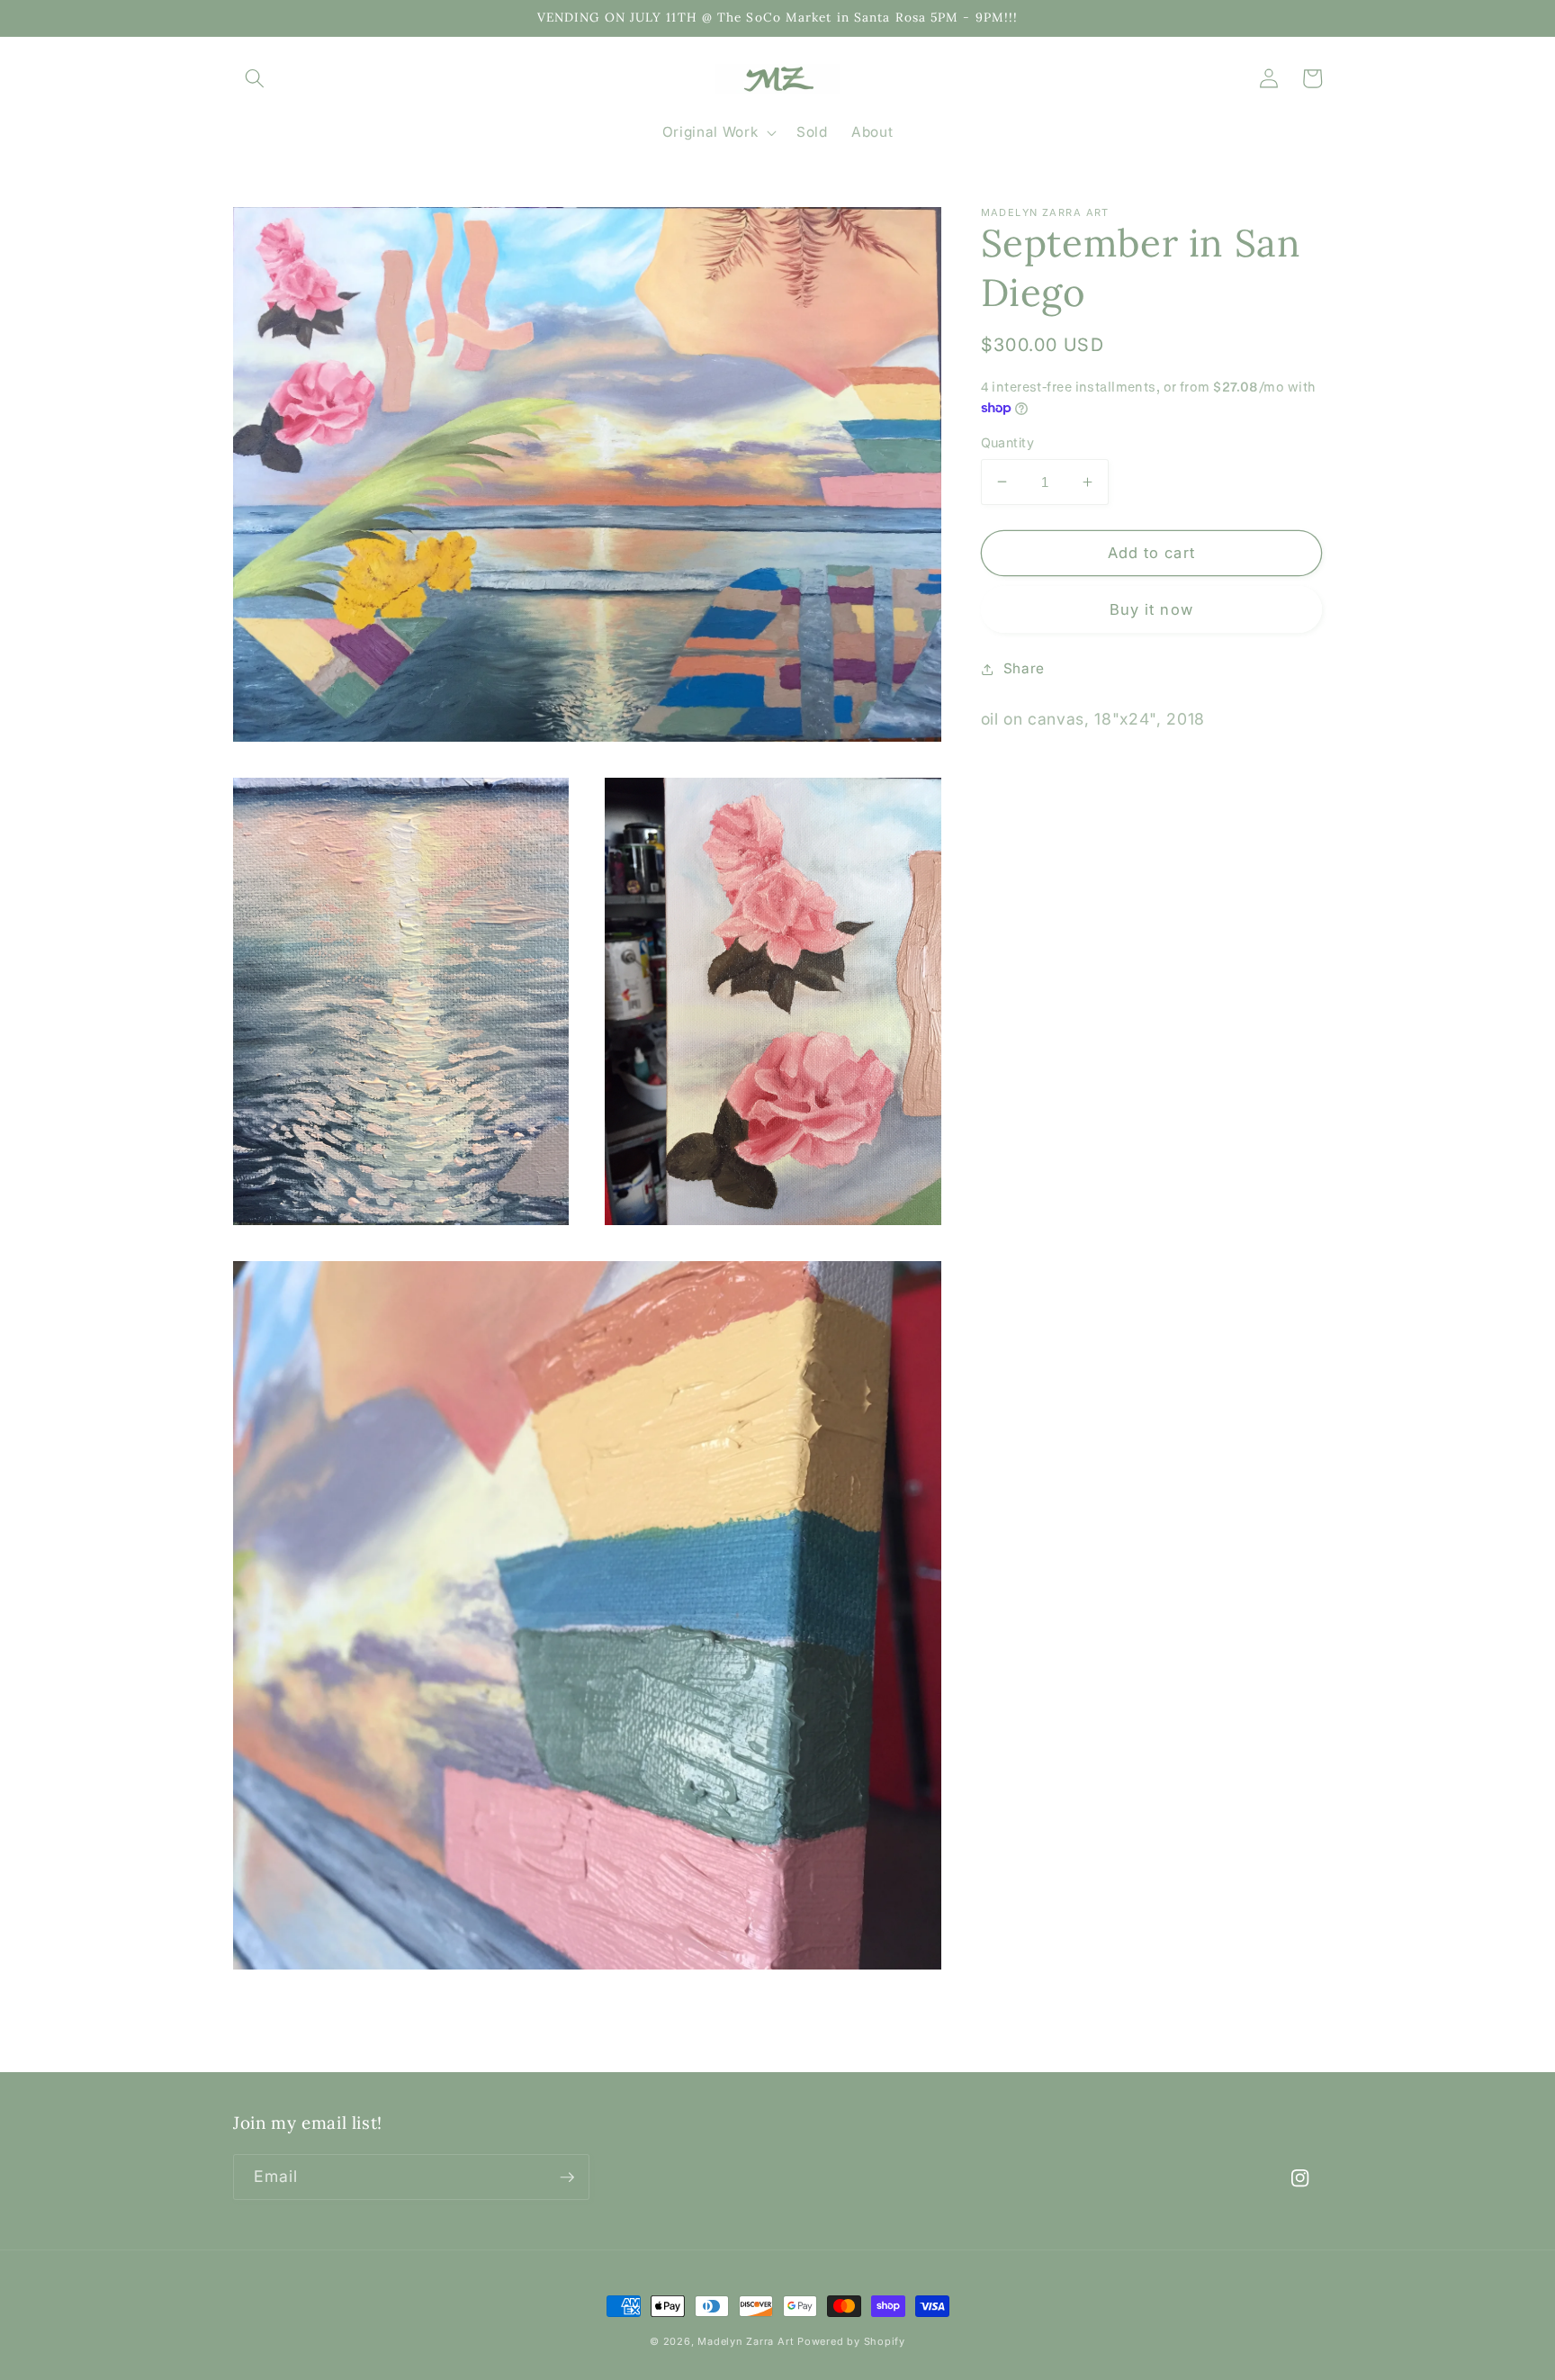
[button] (255, 78)
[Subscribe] (567, 2177)
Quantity (1008, 442)
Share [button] (1024, 668)
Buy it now (1151, 609)
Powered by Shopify (851, 2341)
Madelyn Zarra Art (747, 2341)
